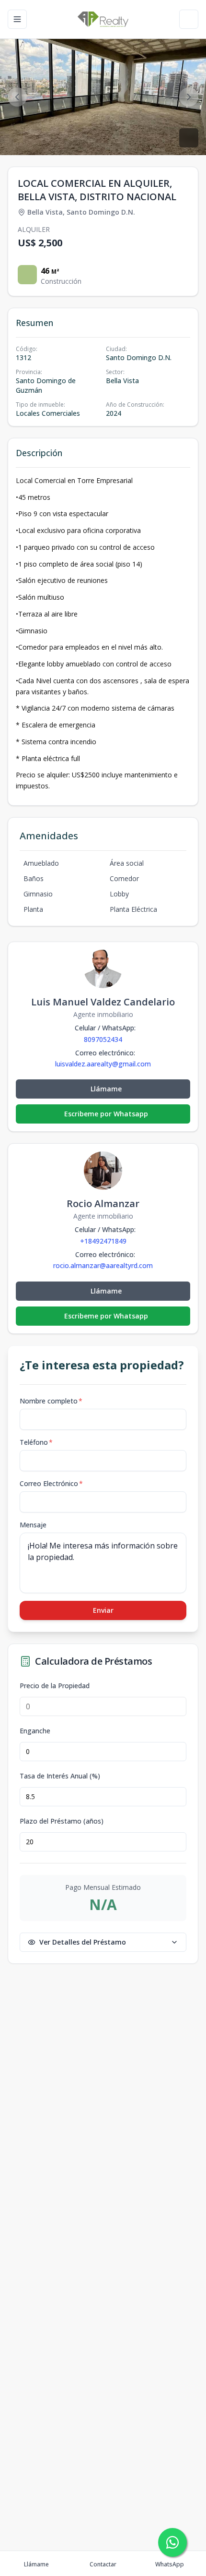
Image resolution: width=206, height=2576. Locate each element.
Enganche (35, 1731)
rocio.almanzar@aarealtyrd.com (103, 1266)
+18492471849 (103, 1241)
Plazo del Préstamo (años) (62, 1821)
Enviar (103, 1610)
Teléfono (36, 1442)
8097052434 (103, 1039)
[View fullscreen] (189, 138)
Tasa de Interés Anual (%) (60, 1776)
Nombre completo (51, 1401)
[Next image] (189, 97)
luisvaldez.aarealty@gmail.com (103, 1064)
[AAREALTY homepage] (103, 19)
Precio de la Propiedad (55, 1686)
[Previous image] (17, 97)
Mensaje (33, 1525)
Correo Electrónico (51, 1483)
